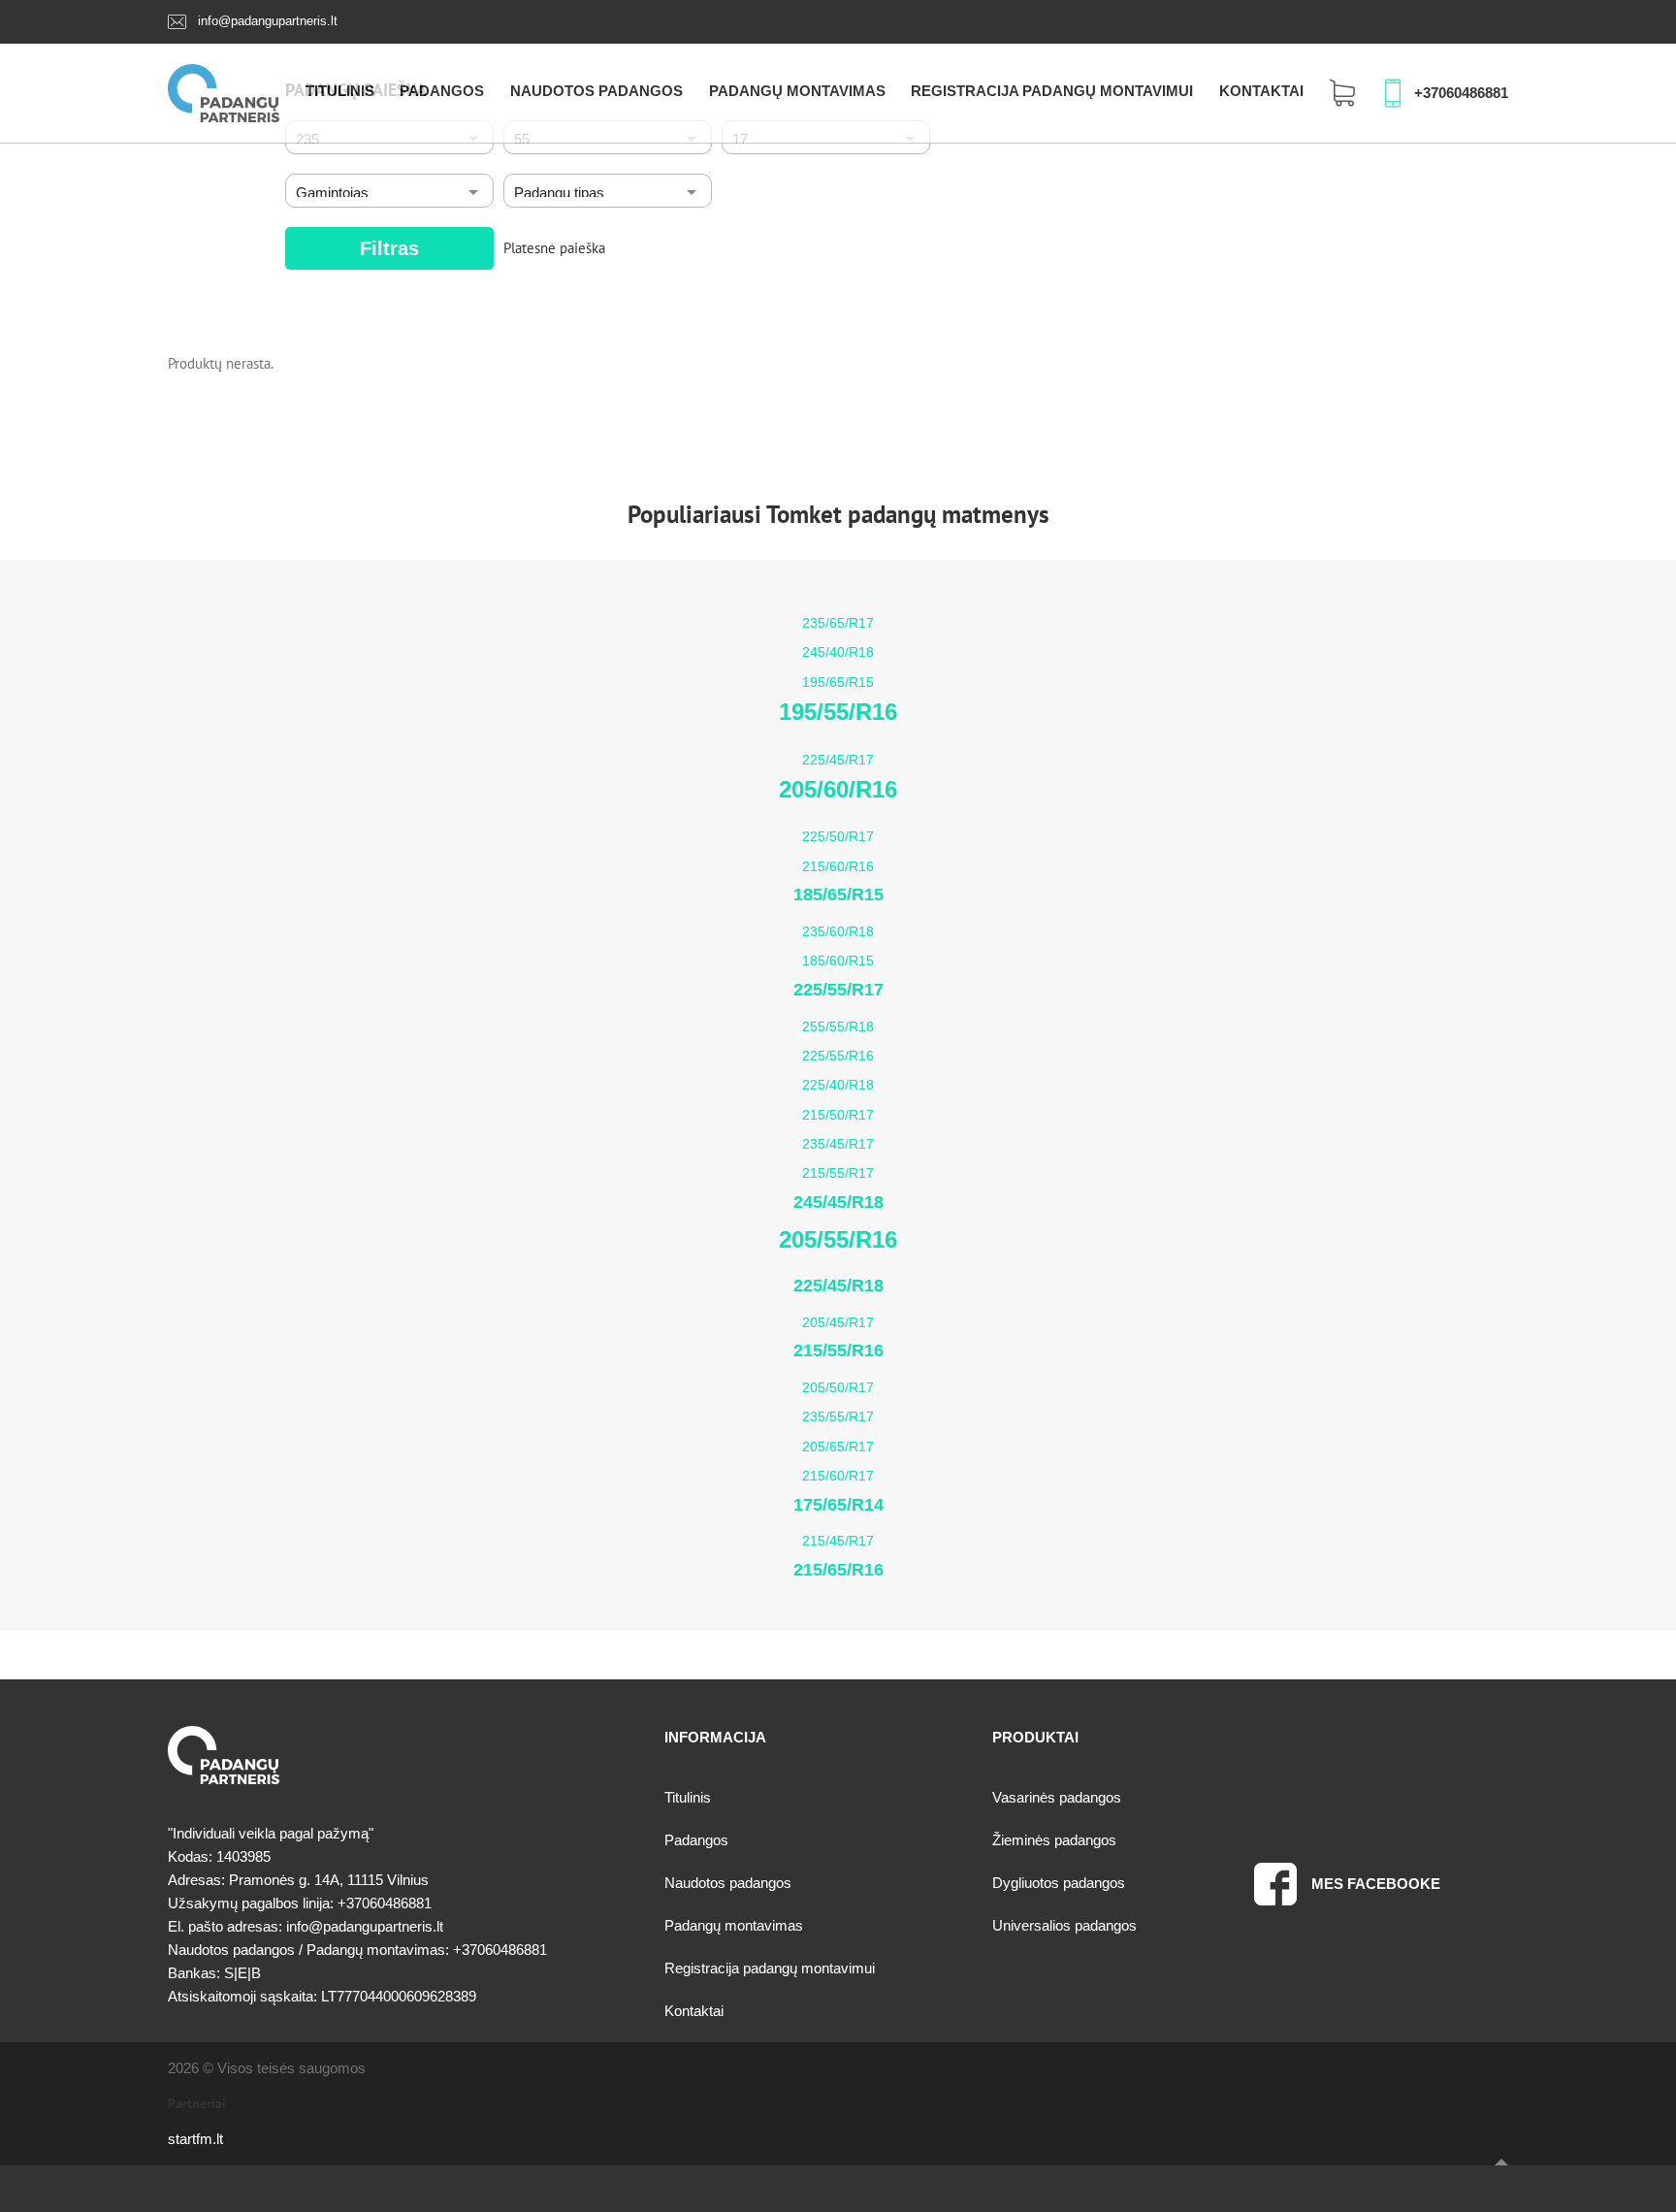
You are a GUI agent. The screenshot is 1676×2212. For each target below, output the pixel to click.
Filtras (389, 248)
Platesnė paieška (554, 248)
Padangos (442, 91)
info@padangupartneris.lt (268, 21)
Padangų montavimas (797, 91)
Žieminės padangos (1054, 1840)
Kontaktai (1261, 91)
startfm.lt (195, 2139)
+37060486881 (1461, 93)
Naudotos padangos (596, 91)
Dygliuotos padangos (1059, 1883)
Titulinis (340, 91)
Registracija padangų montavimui (1052, 91)
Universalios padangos (1064, 1925)
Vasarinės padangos (1057, 1797)
